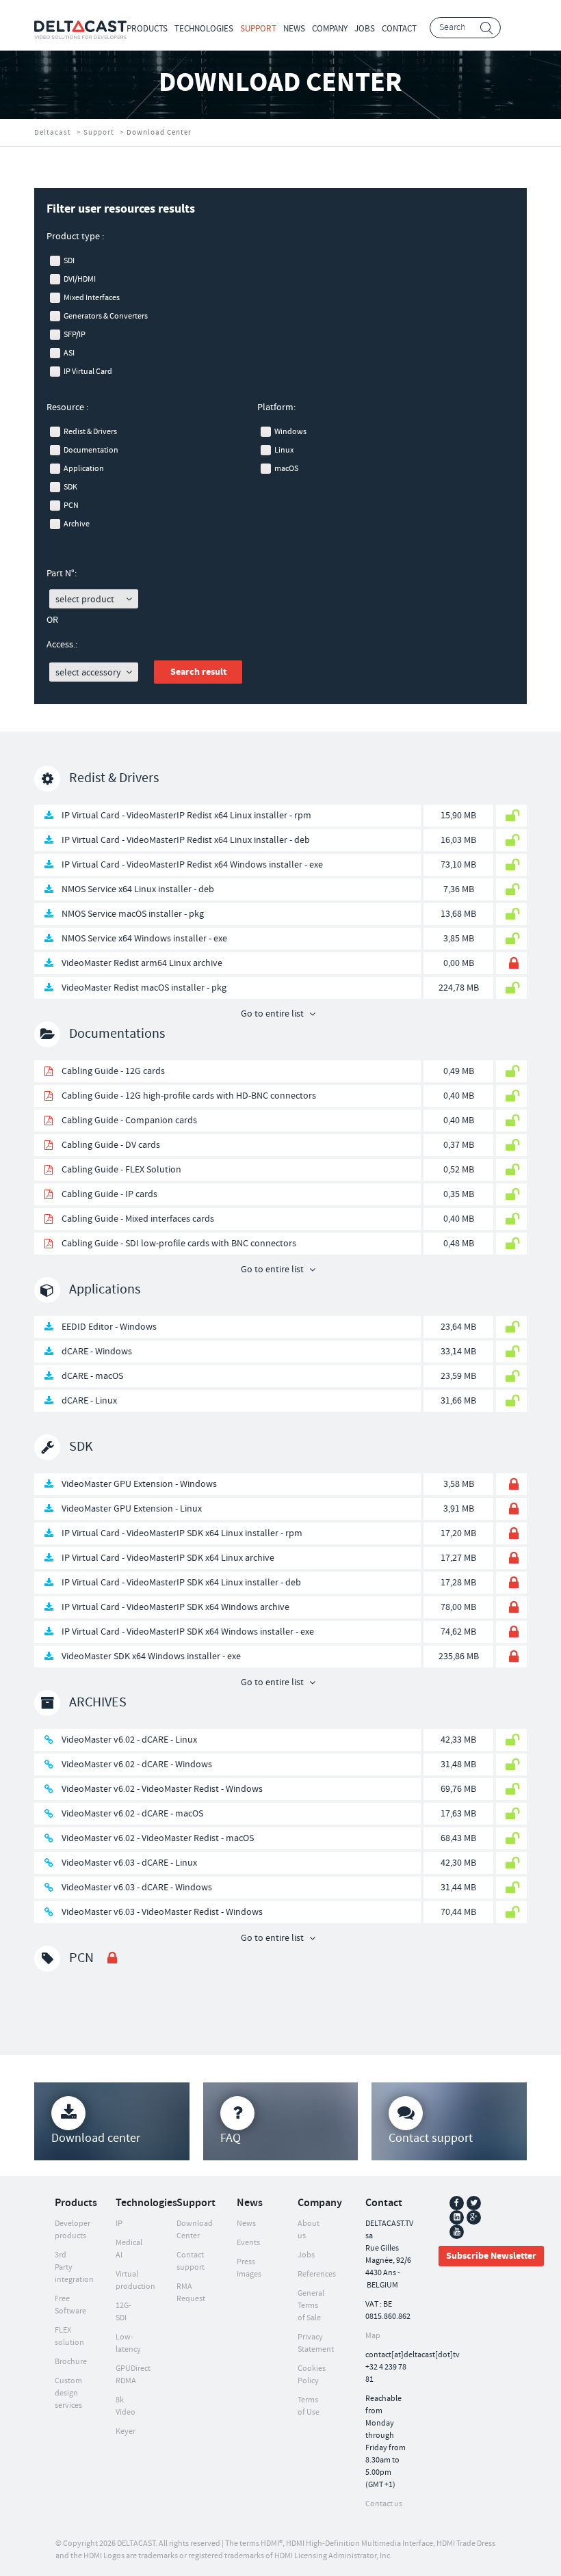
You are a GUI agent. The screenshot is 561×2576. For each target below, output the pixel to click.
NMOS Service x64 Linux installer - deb (138, 889)
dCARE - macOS (92, 1376)
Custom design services (68, 2393)
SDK (70, 487)
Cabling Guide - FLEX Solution (121, 1170)
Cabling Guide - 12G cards (113, 1071)
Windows (290, 432)
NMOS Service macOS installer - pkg (133, 914)
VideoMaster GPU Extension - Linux (132, 1509)
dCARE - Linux (89, 1401)
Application (84, 469)
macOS (286, 469)
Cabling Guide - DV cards (111, 1145)
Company (330, 29)
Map (373, 2336)
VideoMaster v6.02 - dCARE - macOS (132, 1814)
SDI (69, 261)
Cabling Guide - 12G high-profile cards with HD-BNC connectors (189, 1096)
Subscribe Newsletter (491, 2256)
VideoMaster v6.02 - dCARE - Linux (129, 1740)
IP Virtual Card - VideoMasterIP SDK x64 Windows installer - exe (188, 1632)
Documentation (91, 450)
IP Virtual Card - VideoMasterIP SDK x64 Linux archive (168, 1558)
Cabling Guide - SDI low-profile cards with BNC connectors (179, 1244)
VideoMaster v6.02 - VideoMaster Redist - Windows (162, 1789)
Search (487, 28)
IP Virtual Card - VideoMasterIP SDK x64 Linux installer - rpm (182, 1533)
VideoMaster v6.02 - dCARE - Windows (137, 1765)
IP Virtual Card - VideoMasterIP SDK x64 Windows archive (175, 1607)
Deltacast (53, 133)
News (294, 29)
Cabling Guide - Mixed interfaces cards (138, 1219)
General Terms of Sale (311, 2306)
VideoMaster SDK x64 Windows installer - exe (151, 1656)
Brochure (71, 2362)
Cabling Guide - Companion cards (129, 1121)
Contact (399, 29)
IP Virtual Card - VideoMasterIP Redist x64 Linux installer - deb (186, 840)
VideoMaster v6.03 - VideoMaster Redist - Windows (162, 1912)
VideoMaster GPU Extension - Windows (139, 1484)
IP (119, 2224)
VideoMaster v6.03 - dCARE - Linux (129, 1863)
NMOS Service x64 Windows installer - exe (144, 939)
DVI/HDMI (80, 279)
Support (258, 29)
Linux (284, 450)
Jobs (365, 29)
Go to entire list (272, 1014)
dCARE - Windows (97, 1352)
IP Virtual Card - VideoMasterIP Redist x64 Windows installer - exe (192, 865)
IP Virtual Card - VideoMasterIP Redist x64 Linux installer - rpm (186, 816)
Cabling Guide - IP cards (109, 1194)
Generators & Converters (106, 316)
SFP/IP (75, 335)
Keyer (126, 2431)
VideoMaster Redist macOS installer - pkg (144, 988)
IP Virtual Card (88, 372)
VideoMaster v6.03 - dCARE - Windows (137, 1888)
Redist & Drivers (90, 432)
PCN (71, 506)
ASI (69, 353)
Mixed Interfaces (92, 298)
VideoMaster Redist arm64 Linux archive (142, 963)
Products (147, 29)
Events (248, 2243)
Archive (77, 524)
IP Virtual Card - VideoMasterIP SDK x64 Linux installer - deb (181, 1583)
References (317, 2274)
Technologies (204, 29)
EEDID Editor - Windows (109, 1327)
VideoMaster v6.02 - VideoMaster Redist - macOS (158, 1838)
